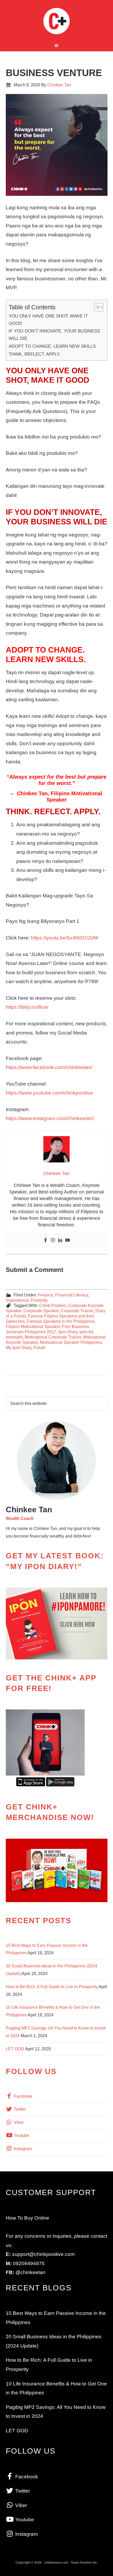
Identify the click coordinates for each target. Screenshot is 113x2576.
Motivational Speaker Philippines (71, 1342)
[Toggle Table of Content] (96, 307)
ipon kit (86, 1332)
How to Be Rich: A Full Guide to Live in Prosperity (52, 1987)
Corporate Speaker (41, 1311)
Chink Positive (53, 1306)
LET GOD (15, 2049)
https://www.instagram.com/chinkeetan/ (50, 1118)
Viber (18, 2122)
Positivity (39, 1300)
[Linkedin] (60, 1240)
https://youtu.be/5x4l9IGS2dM (65, 938)
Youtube (21, 2135)
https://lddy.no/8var (27, 1007)
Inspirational (17, 1300)
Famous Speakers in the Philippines (61, 1321)
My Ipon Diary (19, 1348)
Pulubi (39, 1348)
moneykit (14, 1337)
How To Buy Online (27, 2218)
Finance (45, 1295)
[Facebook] (45, 1240)
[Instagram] (53, 1240)
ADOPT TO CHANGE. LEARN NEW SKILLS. (53, 346)
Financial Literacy (72, 1295)
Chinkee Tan (57, 21)
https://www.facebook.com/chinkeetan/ (49, 1067)
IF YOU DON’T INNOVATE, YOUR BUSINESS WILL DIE (54, 335)
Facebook (22, 2096)
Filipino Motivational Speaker (33, 1327)
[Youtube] (68, 1240)
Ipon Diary (68, 1332)
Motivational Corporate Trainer (53, 1337)
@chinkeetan (30, 2272)
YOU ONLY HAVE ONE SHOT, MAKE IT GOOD (48, 320)
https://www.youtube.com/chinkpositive (49, 1093)
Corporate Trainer (77, 1311)
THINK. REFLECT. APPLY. (35, 354)
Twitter (19, 2109)
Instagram (22, 2149)
